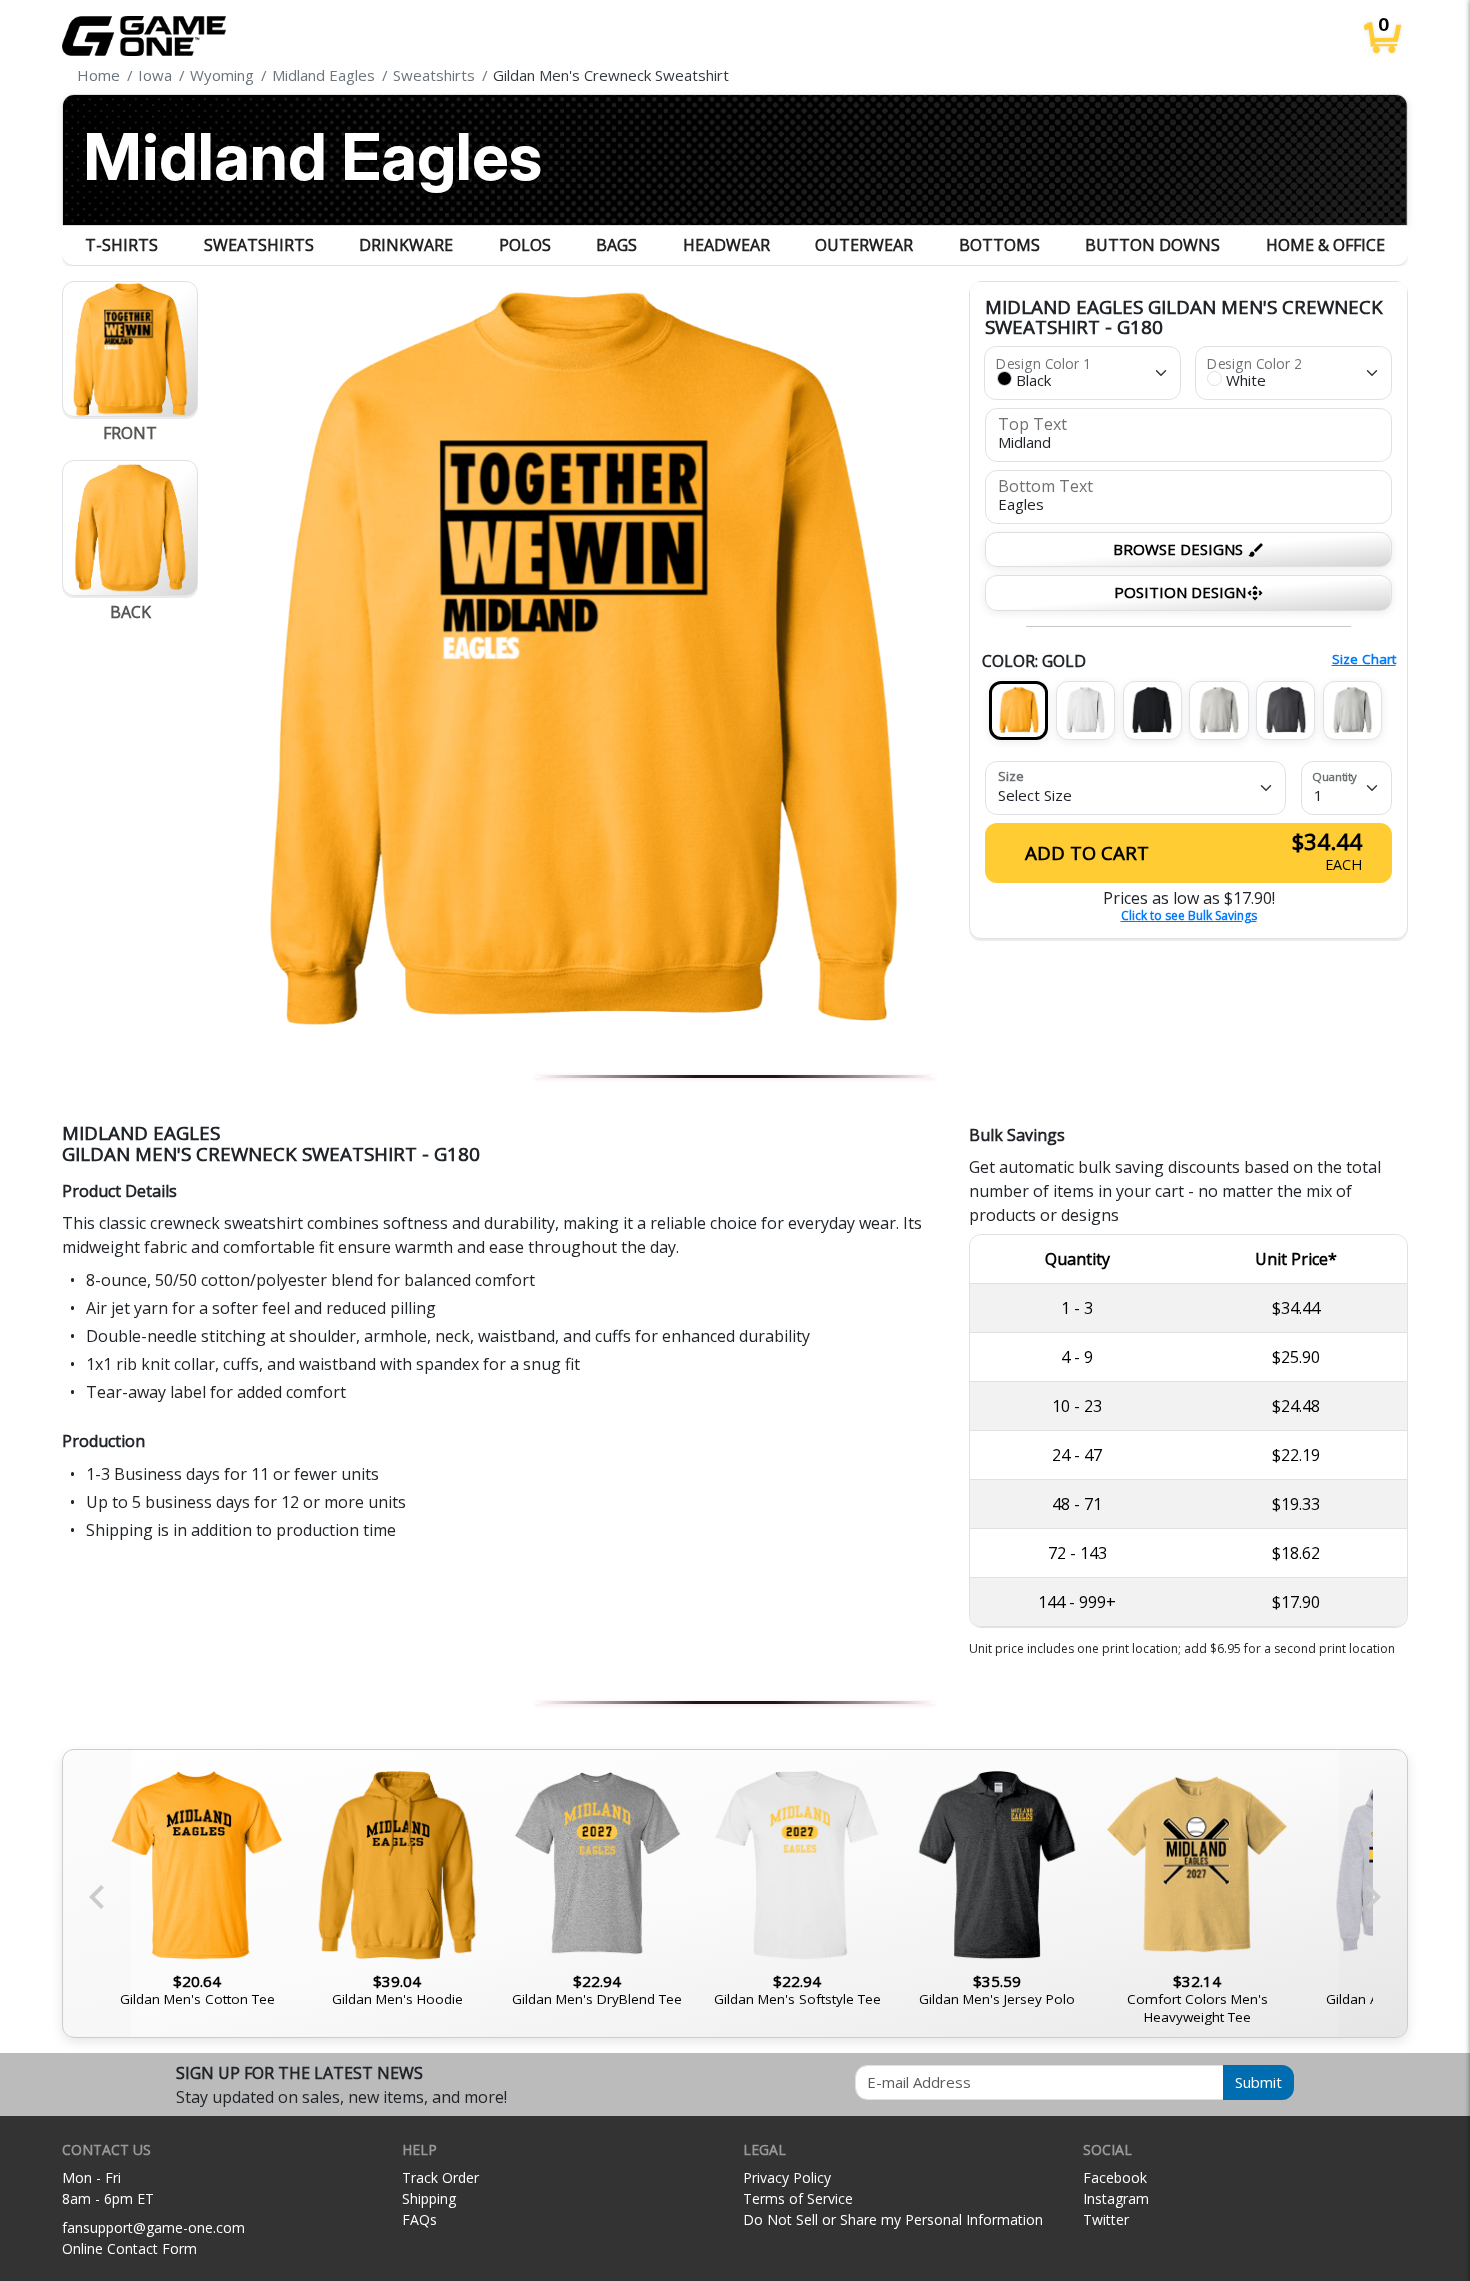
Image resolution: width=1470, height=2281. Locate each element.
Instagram (1116, 2198)
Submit (1258, 2082)
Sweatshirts (259, 245)
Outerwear (864, 245)
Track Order (440, 2177)
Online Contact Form (129, 2248)
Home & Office (1325, 245)
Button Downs (1152, 245)
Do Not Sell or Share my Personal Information (893, 2219)
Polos (525, 245)
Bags (616, 245)
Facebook (1115, 2177)
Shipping (429, 2198)
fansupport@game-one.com (153, 2227)
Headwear (726, 245)
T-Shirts (121, 245)
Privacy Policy (787, 2177)
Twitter (1106, 2219)
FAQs (419, 2219)
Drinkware (406, 245)
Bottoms (999, 245)
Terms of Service (798, 2198)
